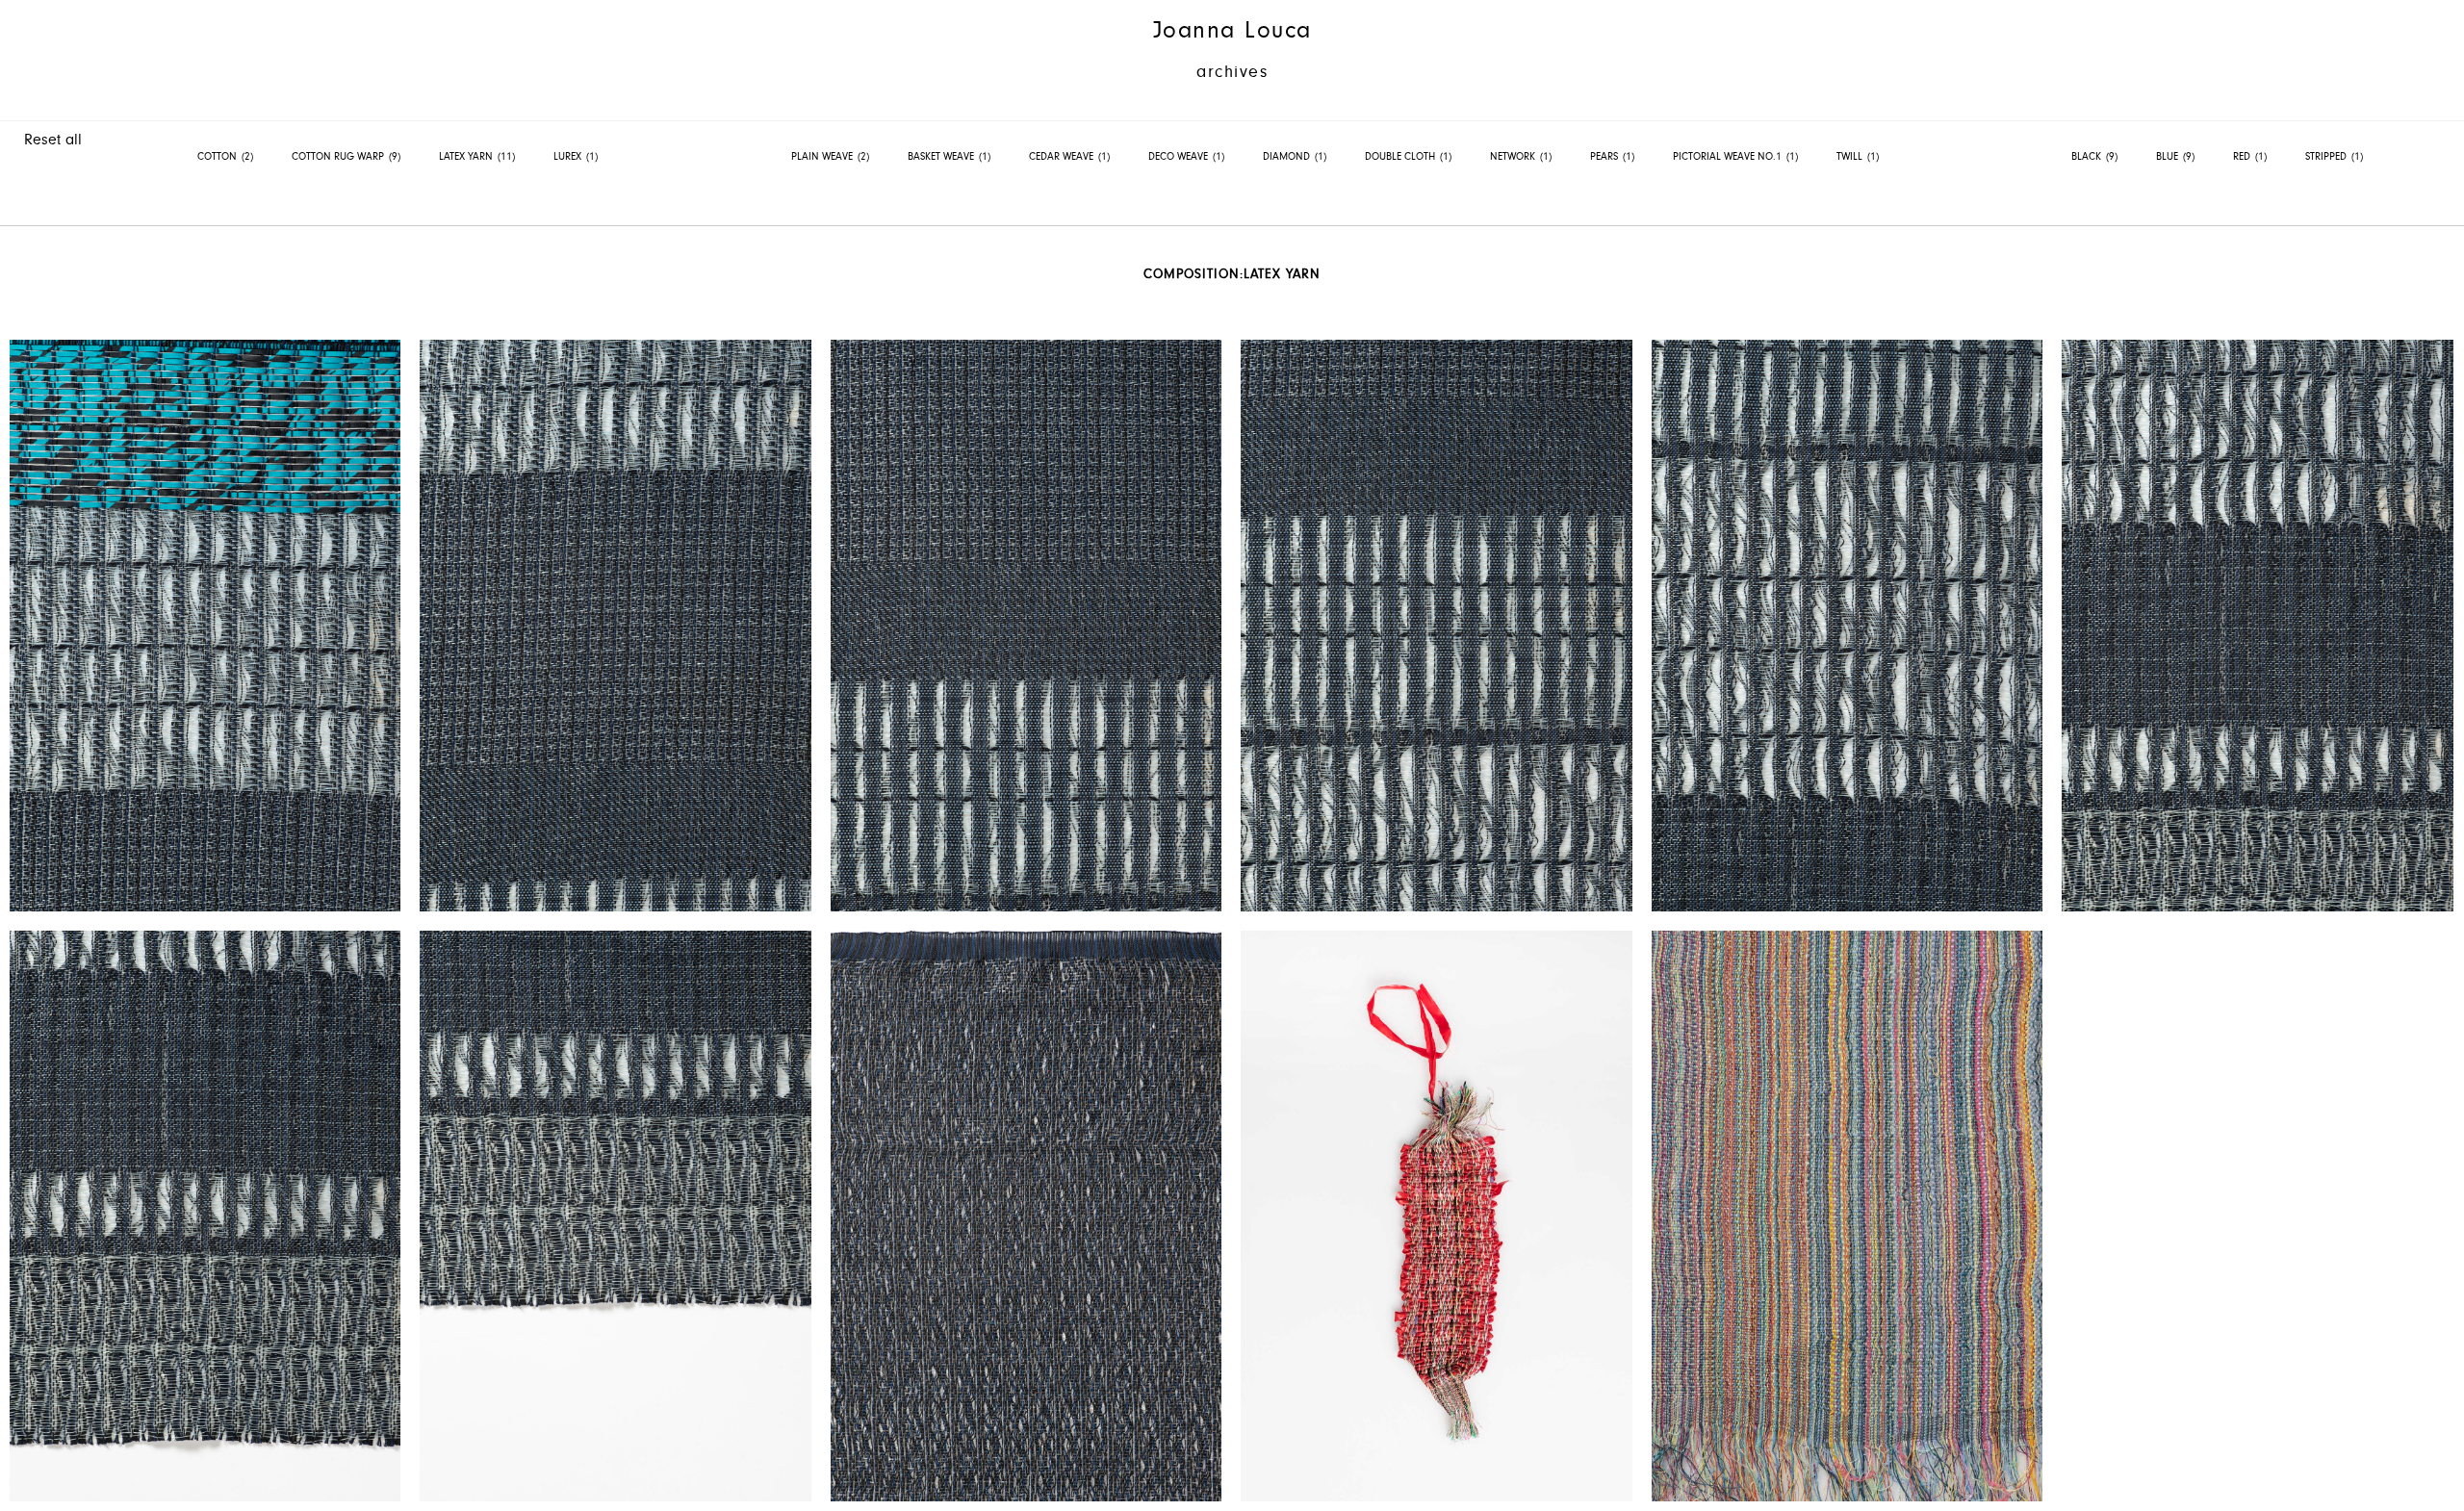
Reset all (53, 140)
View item (205, 625)
